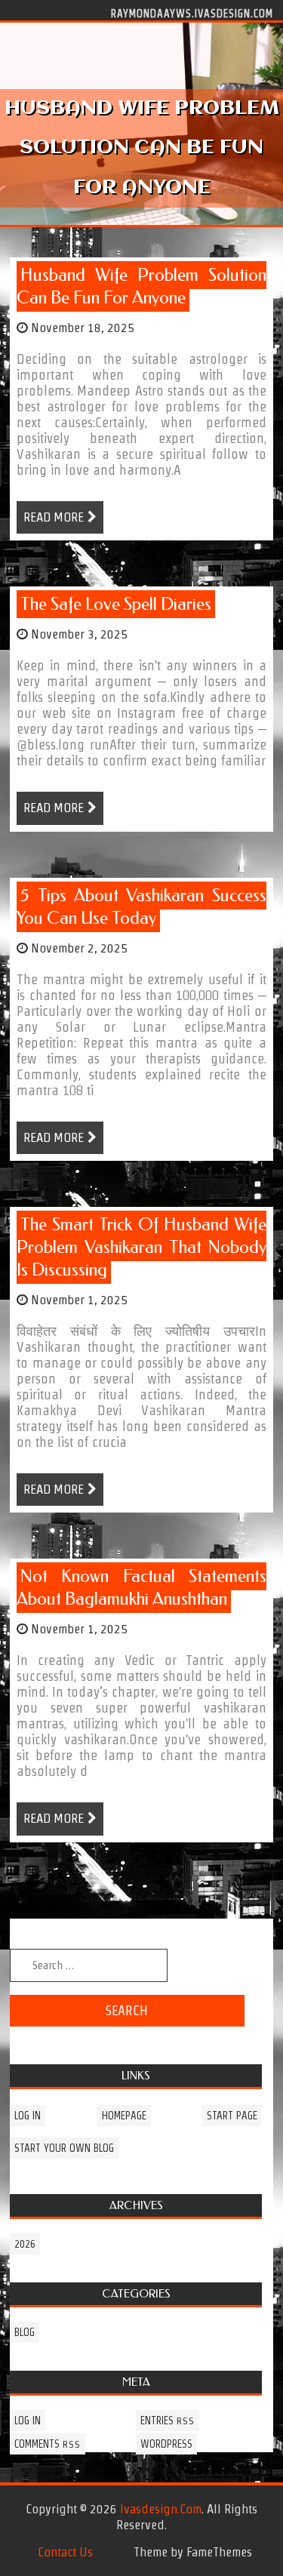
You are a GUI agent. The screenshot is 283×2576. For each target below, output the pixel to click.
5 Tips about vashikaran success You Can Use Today (141, 907)
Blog (25, 2332)
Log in (28, 2116)
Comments (48, 2444)
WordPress (166, 2444)
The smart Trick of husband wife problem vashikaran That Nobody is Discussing (141, 1247)
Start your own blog (64, 2148)
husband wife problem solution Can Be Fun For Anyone (141, 286)
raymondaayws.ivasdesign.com (192, 13)
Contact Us (65, 2552)
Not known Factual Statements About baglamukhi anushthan (141, 1588)
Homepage (124, 2116)
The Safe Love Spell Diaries (116, 604)
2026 (25, 2244)
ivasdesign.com (161, 2509)
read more (54, 517)
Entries (168, 2421)
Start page (232, 2116)
